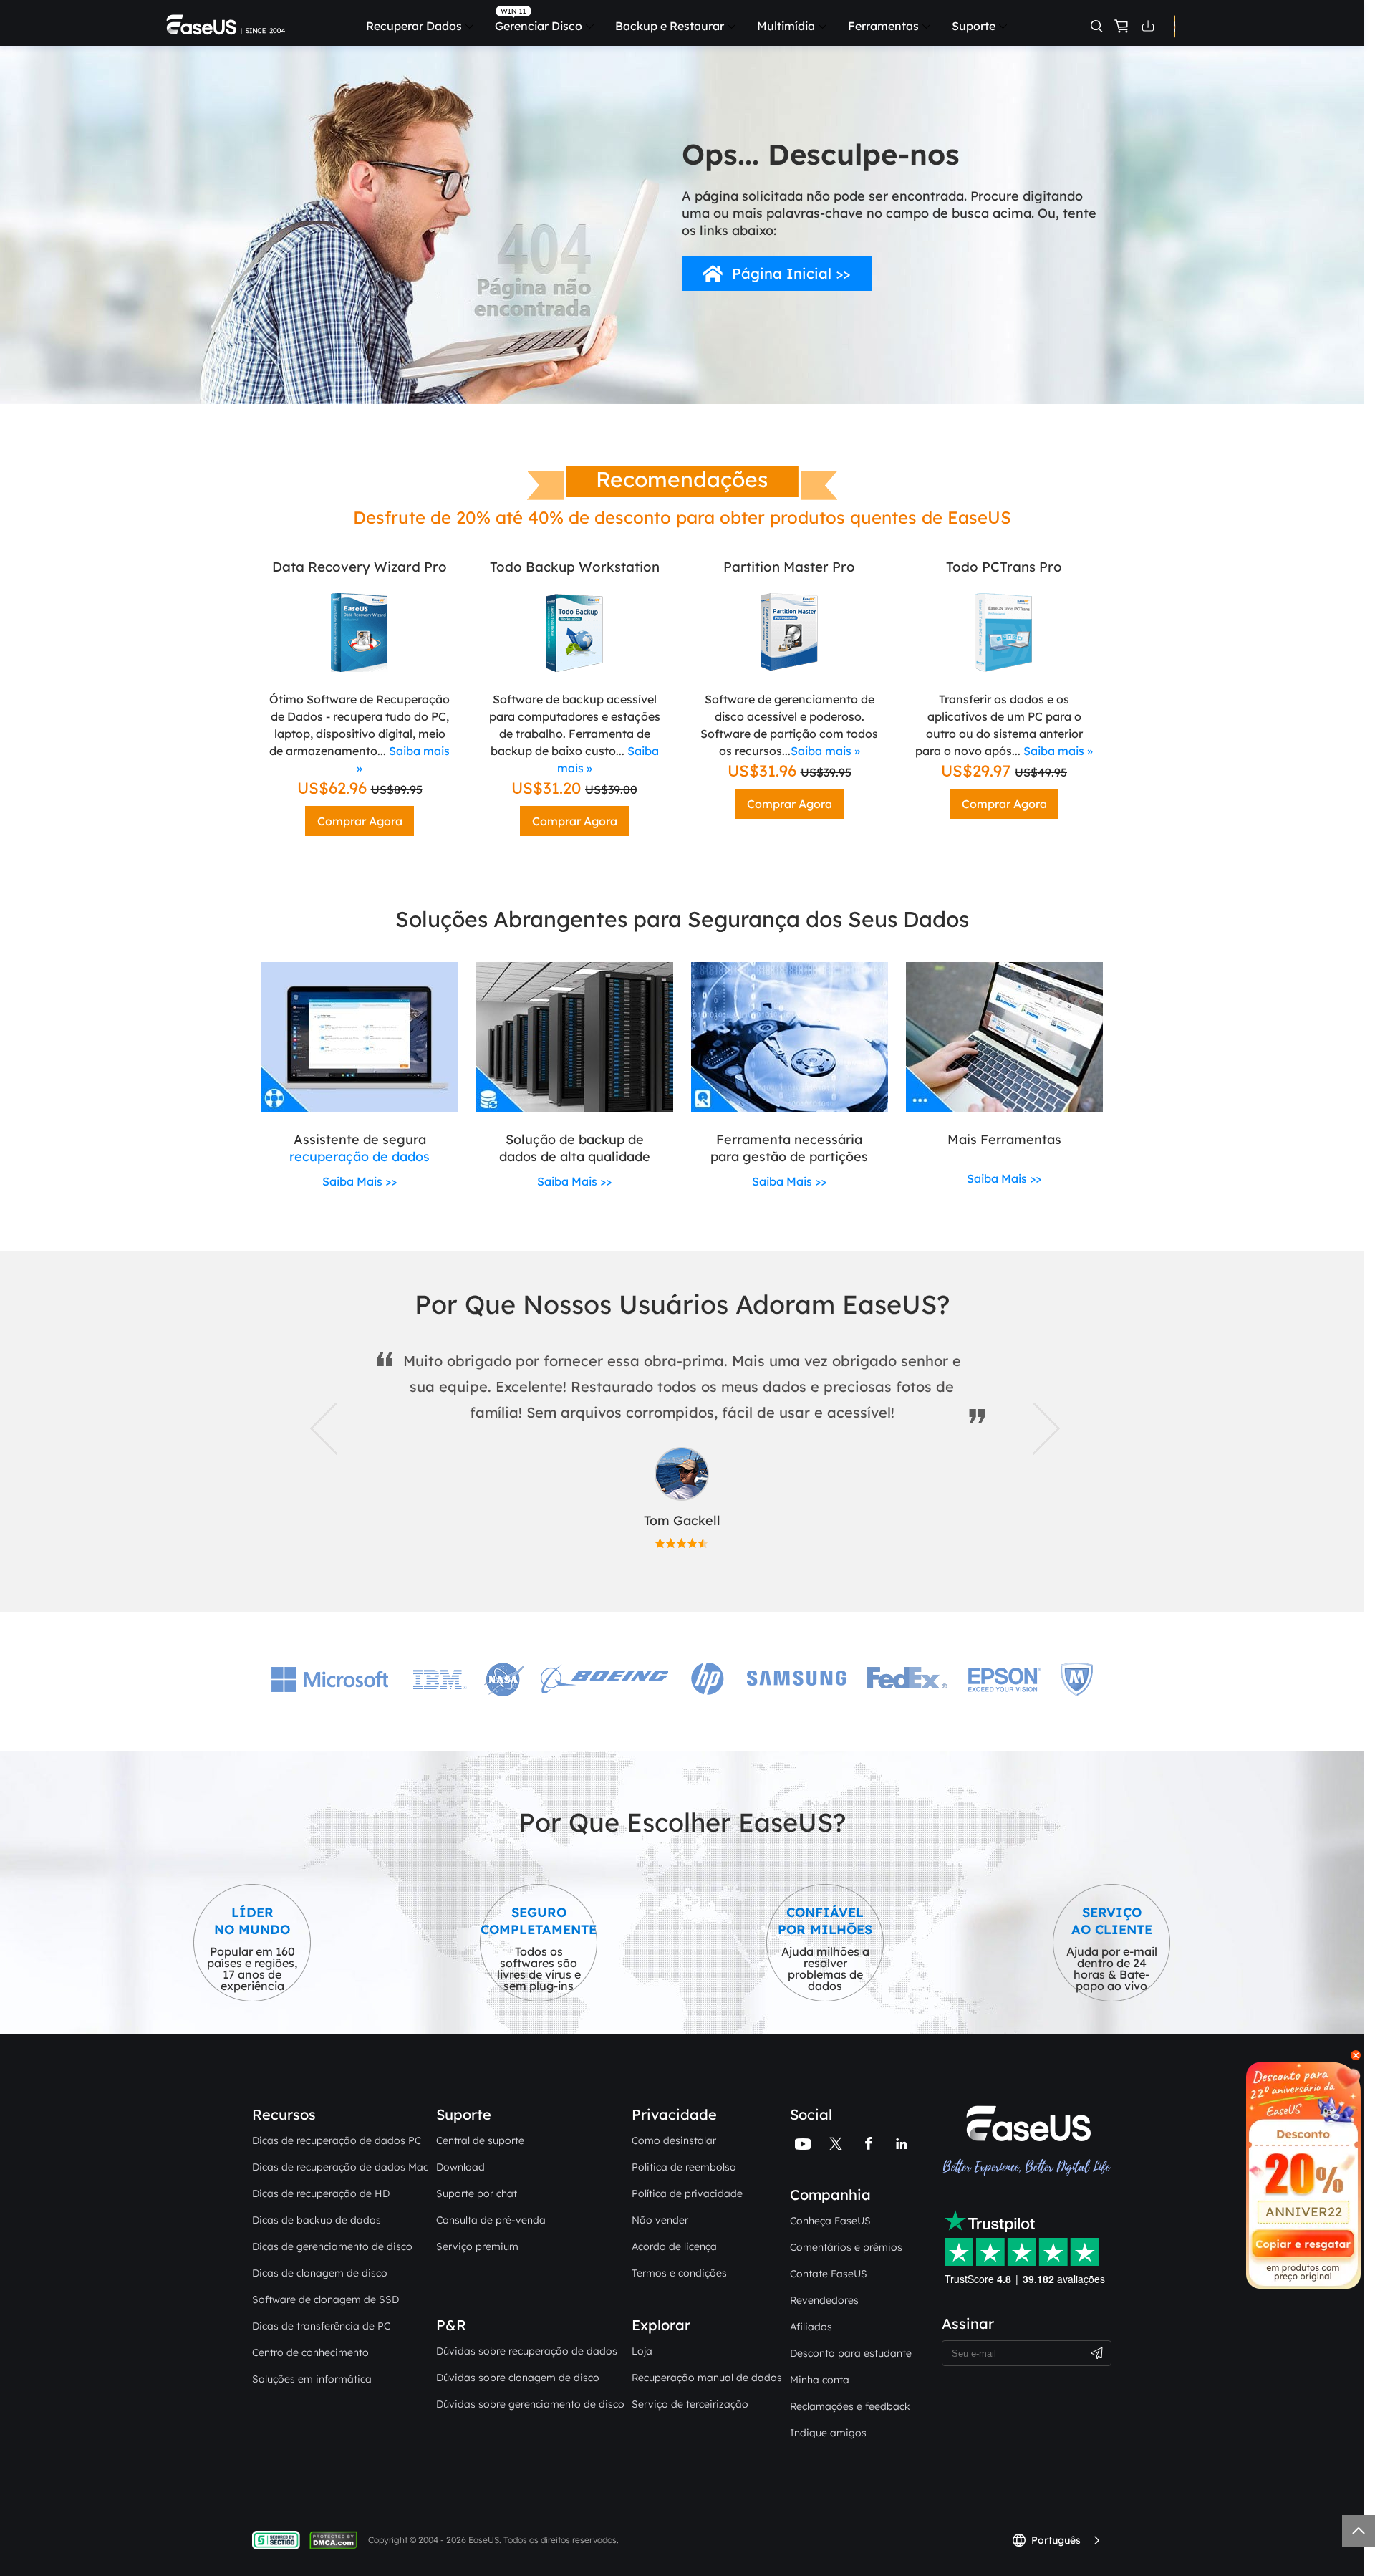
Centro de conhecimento (310, 2352)
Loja (642, 2351)
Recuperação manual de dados (707, 2378)
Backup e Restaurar (670, 26)
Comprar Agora (360, 821)
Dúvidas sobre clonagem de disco (518, 2378)
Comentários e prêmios (846, 2247)
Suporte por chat (477, 2193)
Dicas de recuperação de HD (321, 2193)
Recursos (284, 2114)
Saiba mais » (825, 751)
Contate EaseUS (829, 2274)
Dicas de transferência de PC (321, 2326)
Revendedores (824, 2300)
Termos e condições (679, 2273)
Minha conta (820, 2380)
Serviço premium (477, 2246)
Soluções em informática (312, 2379)
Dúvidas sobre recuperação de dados (527, 2351)
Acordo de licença (674, 2246)
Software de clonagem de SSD (325, 2299)
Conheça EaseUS (830, 2221)
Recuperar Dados (414, 26)
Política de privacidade (687, 2193)
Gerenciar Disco (539, 26)
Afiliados (811, 2327)
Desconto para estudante (851, 2353)
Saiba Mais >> (360, 1181)
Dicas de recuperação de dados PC (337, 2140)
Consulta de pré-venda (491, 2220)
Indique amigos (828, 2433)
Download (460, 2167)
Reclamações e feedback (850, 2406)
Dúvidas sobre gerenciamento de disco (530, 2404)
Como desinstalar (674, 2140)
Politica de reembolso (684, 2167)
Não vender (660, 2220)
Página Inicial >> (791, 273)
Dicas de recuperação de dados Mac (340, 2167)
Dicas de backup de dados (317, 2220)
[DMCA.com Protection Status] (337, 2539)
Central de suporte (480, 2140)
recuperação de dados (360, 1157)
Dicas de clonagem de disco (320, 2273)
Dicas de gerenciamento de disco (332, 2246)
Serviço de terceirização (690, 2404)
